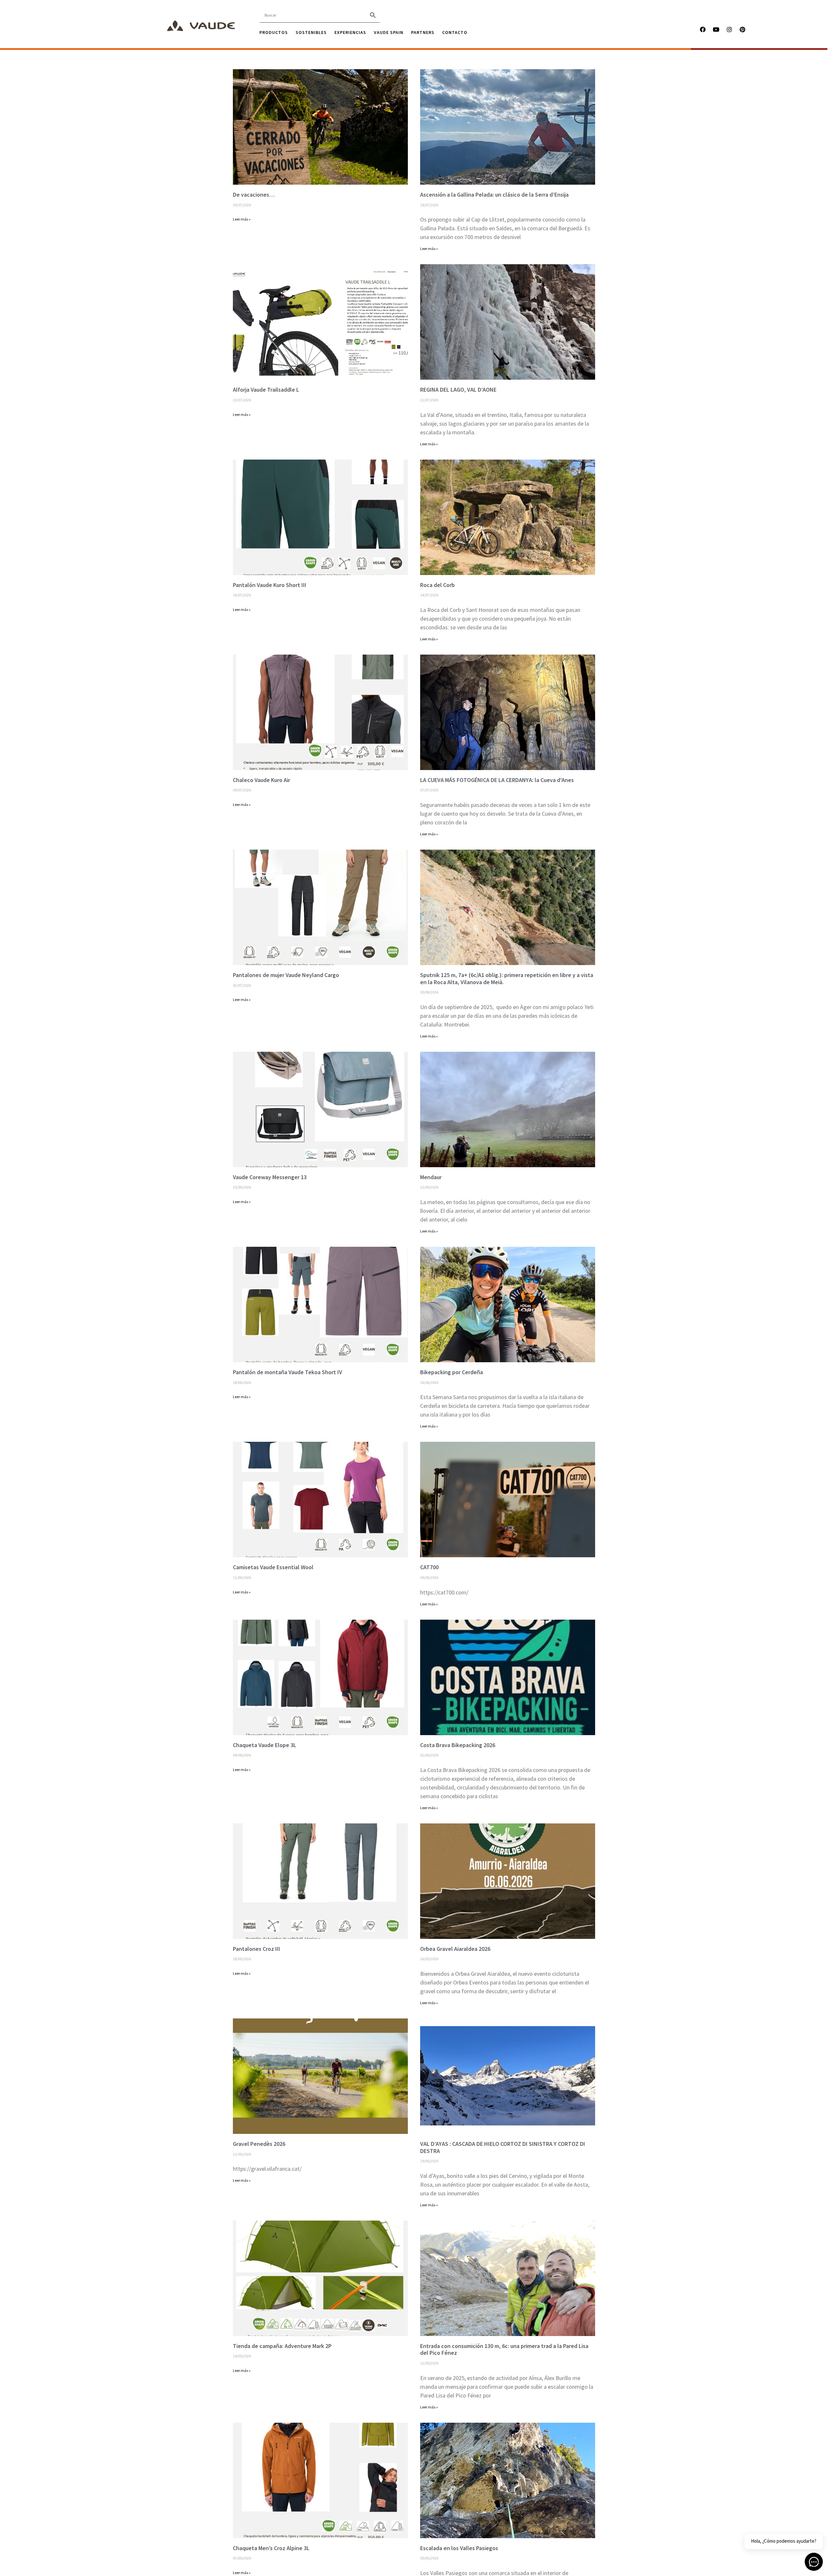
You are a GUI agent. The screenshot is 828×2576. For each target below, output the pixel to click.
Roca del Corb (437, 585)
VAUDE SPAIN (389, 32)
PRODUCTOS (274, 32)
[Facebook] (703, 29)
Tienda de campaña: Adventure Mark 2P (282, 2346)
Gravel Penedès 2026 (259, 2144)
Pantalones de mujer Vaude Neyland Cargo (286, 975)
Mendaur (431, 1177)
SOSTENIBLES (311, 32)
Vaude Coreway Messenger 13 (270, 1177)
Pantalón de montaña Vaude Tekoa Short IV (288, 1372)
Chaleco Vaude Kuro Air (261, 780)
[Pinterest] (743, 29)
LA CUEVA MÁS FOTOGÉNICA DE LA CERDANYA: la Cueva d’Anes (497, 780)
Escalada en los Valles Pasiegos (459, 2548)
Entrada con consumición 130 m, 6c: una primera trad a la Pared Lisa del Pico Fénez (504, 2349)
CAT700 (429, 1567)
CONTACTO (455, 32)
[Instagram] (729, 29)
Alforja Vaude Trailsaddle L (266, 390)
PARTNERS (423, 32)
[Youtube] (716, 29)
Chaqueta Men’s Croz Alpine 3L (271, 2548)
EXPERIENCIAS (350, 32)
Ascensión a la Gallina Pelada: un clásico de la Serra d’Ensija (494, 195)
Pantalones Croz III (256, 1949)
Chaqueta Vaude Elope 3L (265, 1745)
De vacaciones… (254, 195)
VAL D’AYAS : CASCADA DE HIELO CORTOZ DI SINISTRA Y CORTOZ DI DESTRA (503, 2147)
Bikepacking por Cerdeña (452, 1372)
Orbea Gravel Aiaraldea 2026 (455, 1949)
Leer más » (242, 219)
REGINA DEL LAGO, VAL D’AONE (458, 390)
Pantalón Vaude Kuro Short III (270, 585)
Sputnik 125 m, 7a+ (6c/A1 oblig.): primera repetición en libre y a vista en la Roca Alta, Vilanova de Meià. (507, 978)
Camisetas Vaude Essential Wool (273, 1567)
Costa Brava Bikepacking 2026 (458, 1745)
